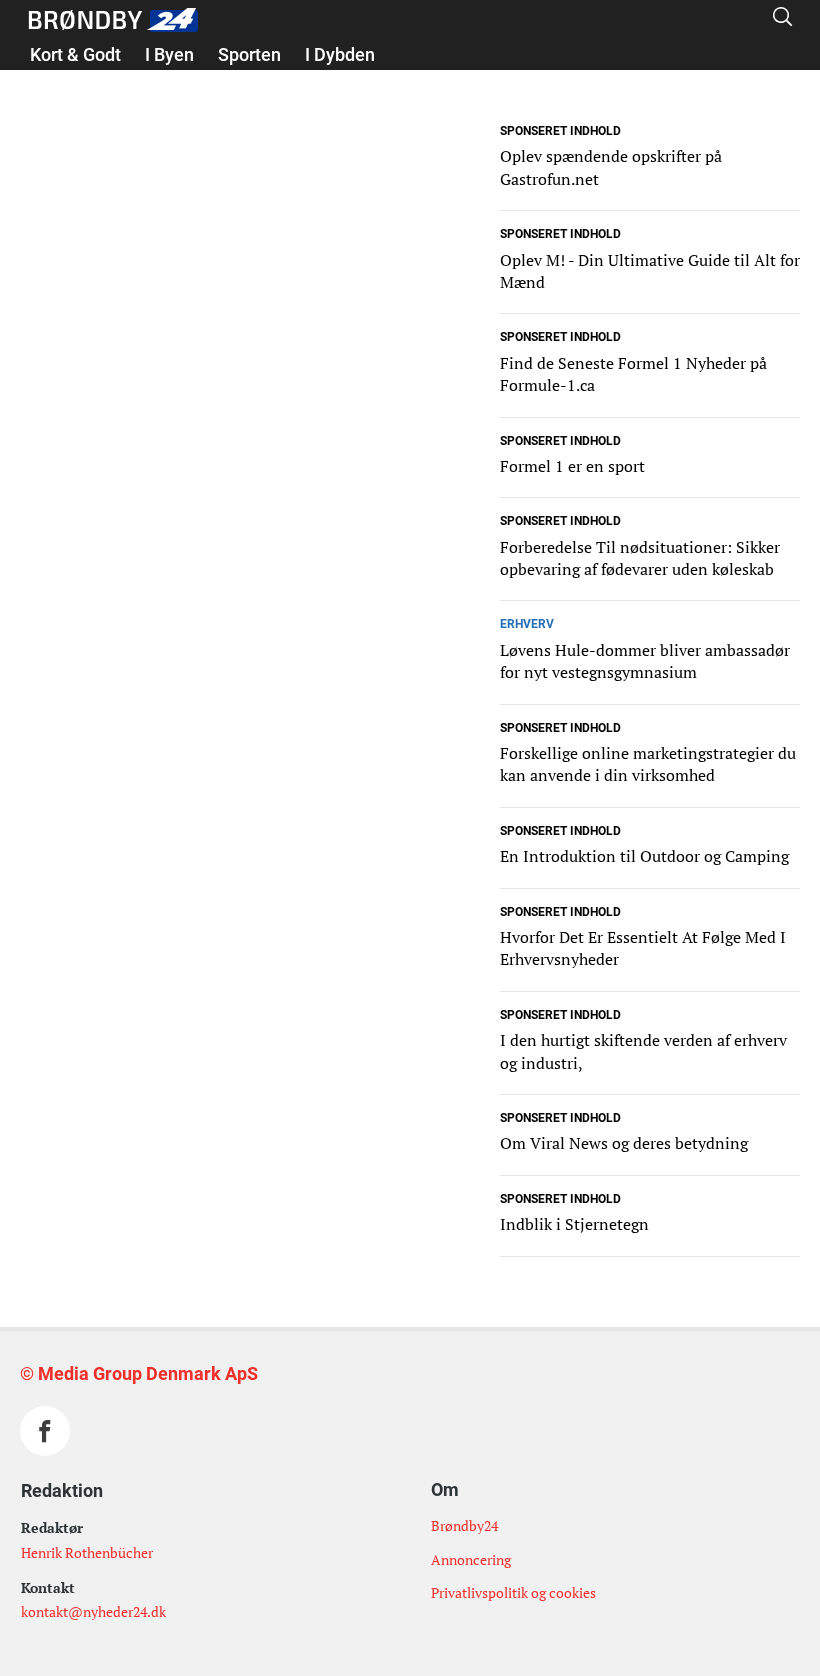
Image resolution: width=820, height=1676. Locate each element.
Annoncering (471, 1559)
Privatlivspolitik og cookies (513, 1592)
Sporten (249, 54)
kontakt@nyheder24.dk (93, 1611)
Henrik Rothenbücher (87, 1552)
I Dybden (340, 54)
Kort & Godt (75, 54)
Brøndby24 (464, 1525)
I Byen (169, 54)
